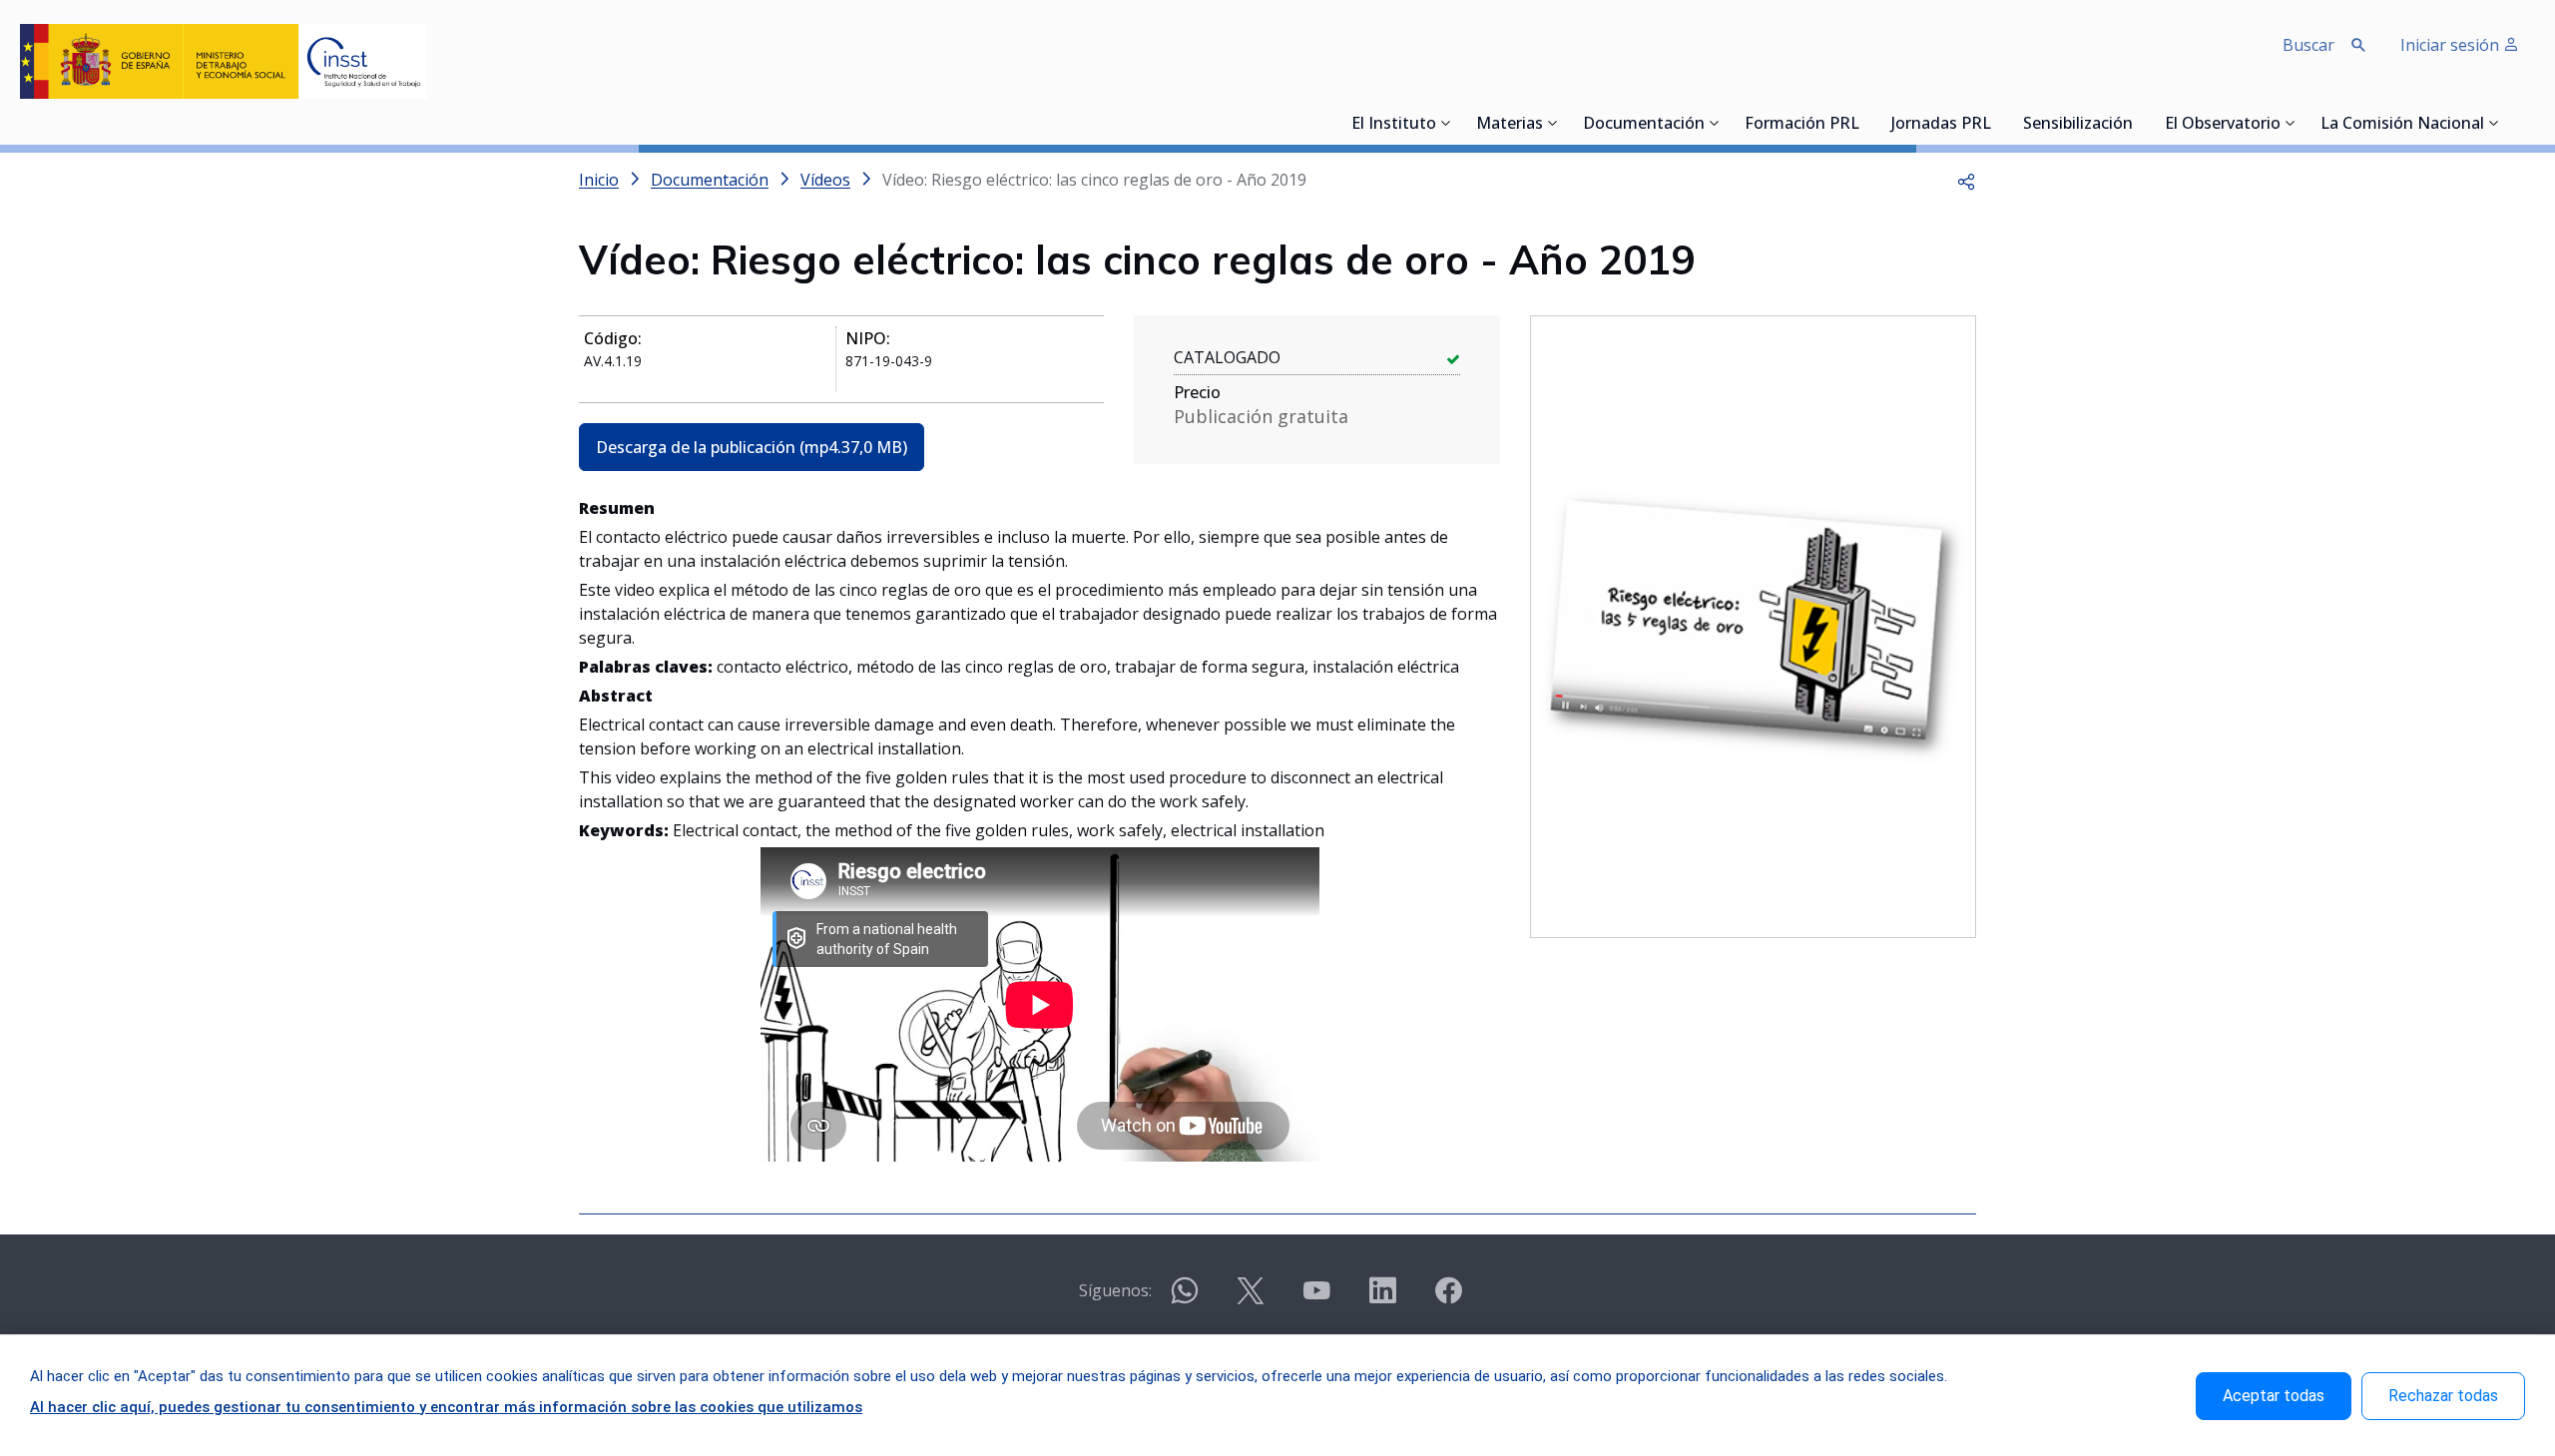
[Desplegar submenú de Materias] (1553, 123)
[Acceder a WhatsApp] (1185, 1299)
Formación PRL (1802, 125)
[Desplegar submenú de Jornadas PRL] (1997, 123)
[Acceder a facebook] (1448, 1299)
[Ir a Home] (224, 61)
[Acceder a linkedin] (1382, 1299)
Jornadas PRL (1941, 125)
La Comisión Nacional (2402, 125)
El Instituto (1394, 125)
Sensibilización (2078, 125)
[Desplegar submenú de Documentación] (1715, 123)
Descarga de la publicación (752, 447)
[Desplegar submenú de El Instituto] (1446, 123)
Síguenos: (1115, 1290)
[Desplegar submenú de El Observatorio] (2291, 123)
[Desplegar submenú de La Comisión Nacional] (2494, 123)
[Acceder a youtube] (1316, 1299)
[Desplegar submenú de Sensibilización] (2139, 123)
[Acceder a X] (1251, 1299)
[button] (1966, 180)
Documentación (1644, 125)
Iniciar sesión (2452, 45)
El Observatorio (2223, 125)
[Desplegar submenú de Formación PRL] (1865, 123)
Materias (1510, 125)
